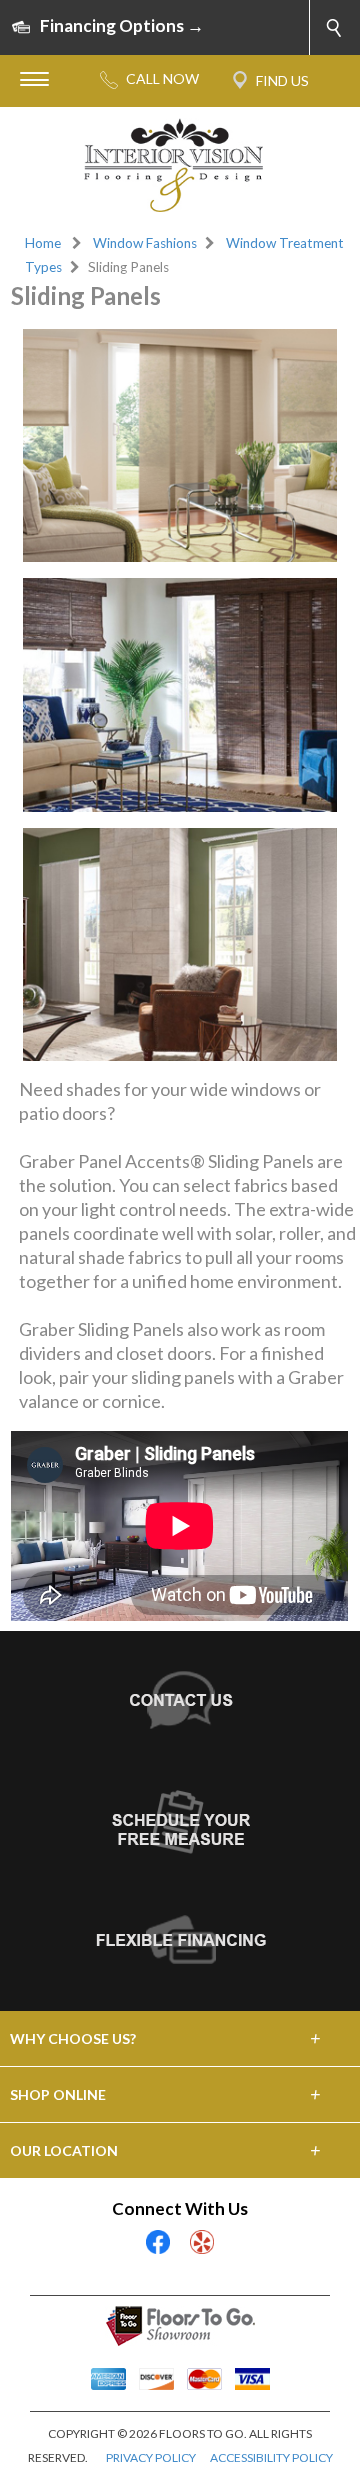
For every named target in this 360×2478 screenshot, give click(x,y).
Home (43, 243)
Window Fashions (145, 243)
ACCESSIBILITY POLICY (271, 2457)
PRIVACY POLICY (151, 2457)
